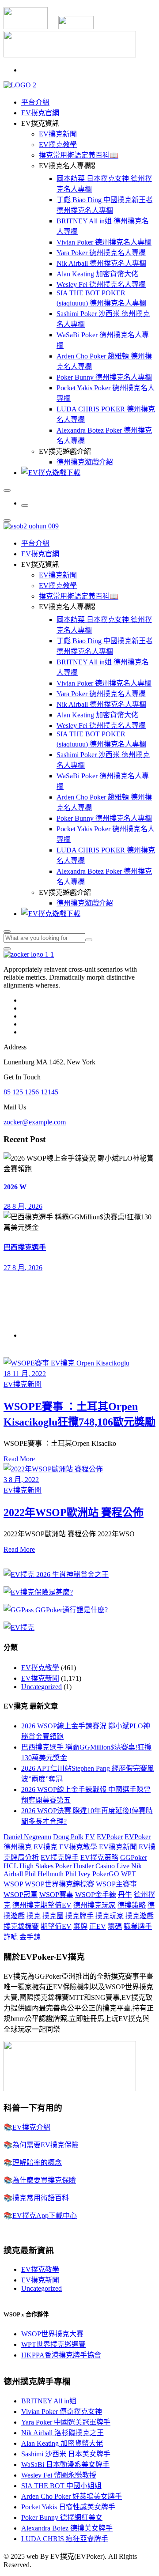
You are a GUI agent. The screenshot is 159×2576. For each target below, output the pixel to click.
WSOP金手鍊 (96, 1895)
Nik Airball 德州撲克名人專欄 (101, 263)
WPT (129, 1874)
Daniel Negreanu (27, 1837)
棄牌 (80, 1926)
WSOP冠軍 (21, 1895)
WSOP (13, 1884)
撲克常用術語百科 (41, 2198)
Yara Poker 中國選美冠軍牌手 (66, 2422)
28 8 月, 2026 (23, 1206)
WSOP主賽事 (116, 1884)
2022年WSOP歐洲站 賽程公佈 (74, 1512)
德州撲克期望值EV (42, 1905)
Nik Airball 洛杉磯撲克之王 (62, 2433)
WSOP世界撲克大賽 (52, 2334)
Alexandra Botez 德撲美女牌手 (67, 2528)
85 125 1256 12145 (31, 1092)
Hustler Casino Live (101, 1866)
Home (30, 1335)
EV (90, 1837)
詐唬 (11, 1937)
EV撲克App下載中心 (45, 2216)
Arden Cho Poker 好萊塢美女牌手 (72, 2496)
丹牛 (125, 1895)
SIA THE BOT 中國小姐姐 (61, 2486)
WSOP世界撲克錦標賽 (59, 1884)
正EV (98, 1926)
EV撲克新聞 (58, 134)
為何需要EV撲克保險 (45, 2145)
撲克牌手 (79, 1916)
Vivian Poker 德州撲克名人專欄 (104, 242)
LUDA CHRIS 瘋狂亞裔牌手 (65, 2539)
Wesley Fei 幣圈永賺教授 (59, 2475)
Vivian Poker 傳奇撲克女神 (62, 2412)
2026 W (15, 1187)
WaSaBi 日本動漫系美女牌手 (65, 2465)
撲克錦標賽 (21, 1926)
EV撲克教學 (58, 145)
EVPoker (110, 1837)
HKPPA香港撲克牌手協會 (61, 2355)
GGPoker (134, 1858)
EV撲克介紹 (31, 2127)
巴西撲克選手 (25, 1247)
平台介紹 (35, 102)
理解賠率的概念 (37, 2163)
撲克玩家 (110, 1916)
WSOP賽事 (56, 1895)
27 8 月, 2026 (23, 1268)
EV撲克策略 (99, 1858)
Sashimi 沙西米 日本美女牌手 (66, 2454)
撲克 (34, 1916)
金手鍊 (30, 1937)
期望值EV (56, 1926)
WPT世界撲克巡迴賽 (53, 2344)
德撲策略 (132, 1905)
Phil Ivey (78, 1874)
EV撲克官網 (40, 113)
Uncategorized (42, 1687)
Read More (19, 1459)
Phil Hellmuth (44, 1874)
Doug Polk (68, 1837)
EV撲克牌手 (60, 1858)
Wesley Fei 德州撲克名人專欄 (101, 285)
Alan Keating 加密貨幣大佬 (97, 274)
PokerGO (106, 1874)
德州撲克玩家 (95, 1905)
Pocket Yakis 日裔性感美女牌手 (68, 2507)
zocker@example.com (35, 1122)
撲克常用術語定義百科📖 (79, 155)
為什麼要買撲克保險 (44, 2180)
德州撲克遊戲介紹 (85, 462)
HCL (11, 1866)
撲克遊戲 (140, 1916)
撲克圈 (53, 1916)
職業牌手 (138, 1926)
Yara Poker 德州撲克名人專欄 (101, 253)
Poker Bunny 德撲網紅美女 (62, 2518)
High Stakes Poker (45, 1866)
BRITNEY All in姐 (49, 2401)
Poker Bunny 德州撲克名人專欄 (104, 377)
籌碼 (115, 1926)
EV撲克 (45, 1847)
